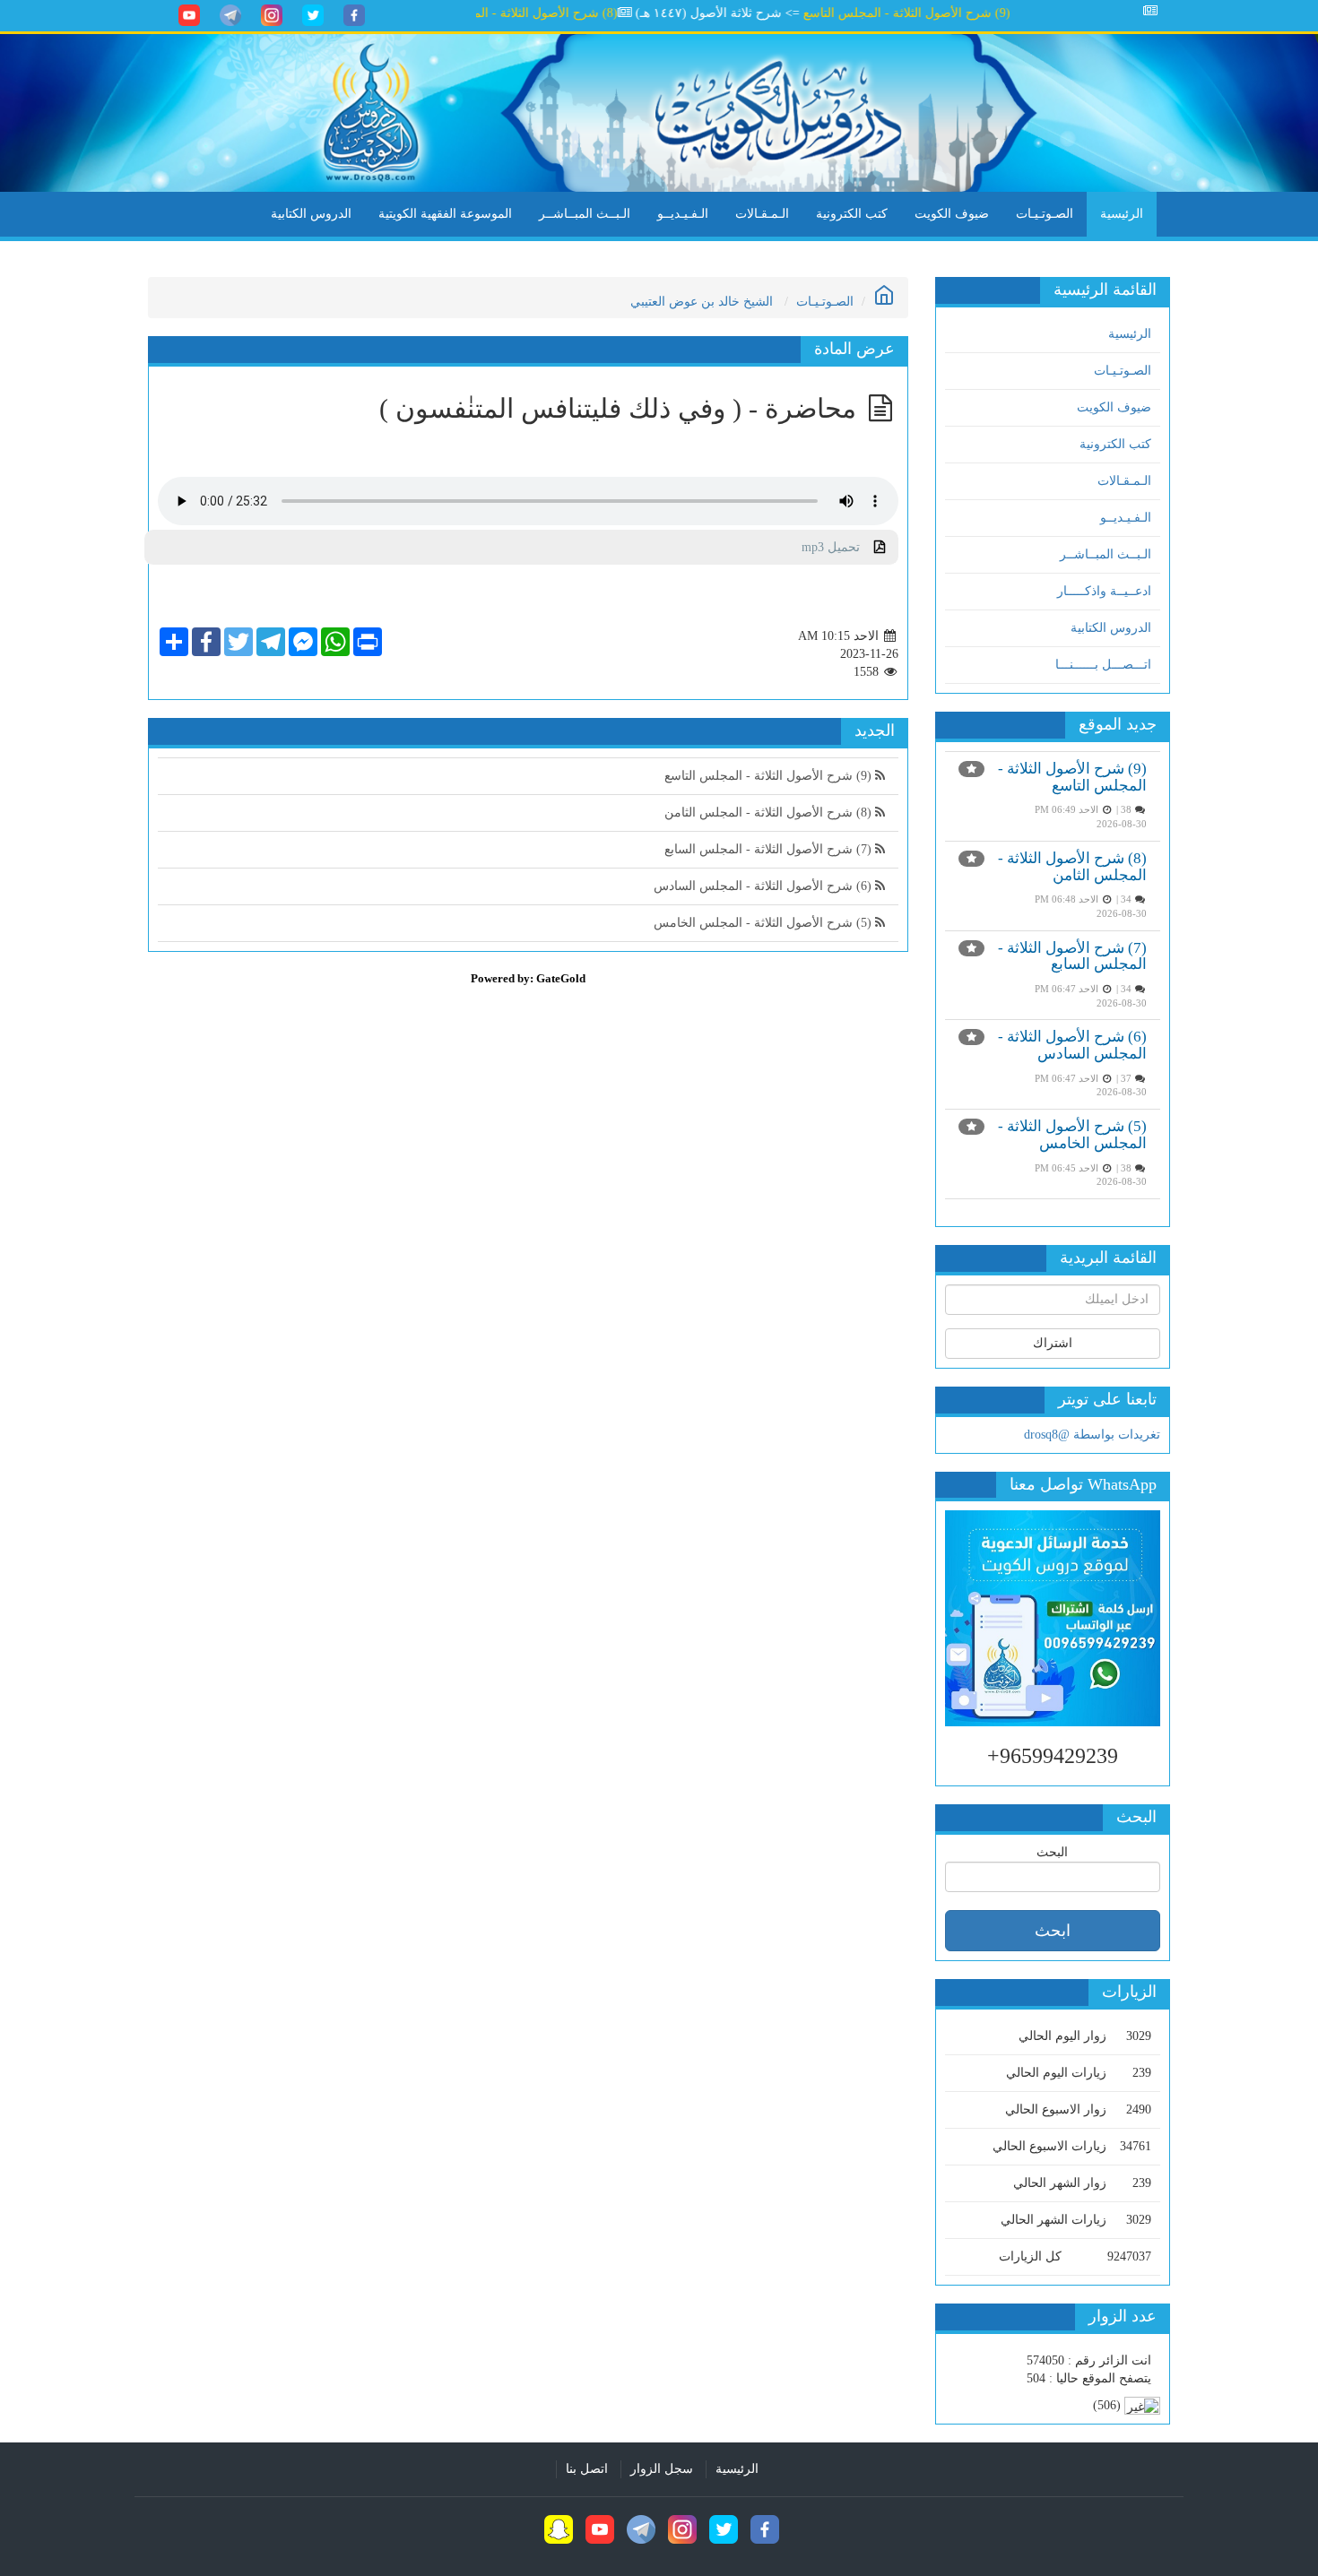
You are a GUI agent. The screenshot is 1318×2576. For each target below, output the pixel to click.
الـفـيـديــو (683, 214)
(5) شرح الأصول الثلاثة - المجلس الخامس (1072, 1135)
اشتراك (1053, 1343)
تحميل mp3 (838, 547)
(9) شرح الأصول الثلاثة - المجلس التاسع (947, 13)
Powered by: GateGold (528, 978)
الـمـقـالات (762, 214)
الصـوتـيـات (1045, 214)
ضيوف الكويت (952, 214)
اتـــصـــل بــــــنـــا (1103, 665)
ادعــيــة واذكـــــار (1104, 591)
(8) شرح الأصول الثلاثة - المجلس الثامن (555, 13)
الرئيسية (1122, 214)
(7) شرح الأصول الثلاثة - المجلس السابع (1072, 956)
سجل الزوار (662, 2469)
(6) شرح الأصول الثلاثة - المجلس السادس (1072, 1045)
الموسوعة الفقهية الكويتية (445, 214)
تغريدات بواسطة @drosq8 (1092, 1435)
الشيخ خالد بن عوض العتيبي (702, 302)
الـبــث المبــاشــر (585, 214)
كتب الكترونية (852, 214)
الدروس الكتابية (311, 214)
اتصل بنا (587, 2469)
